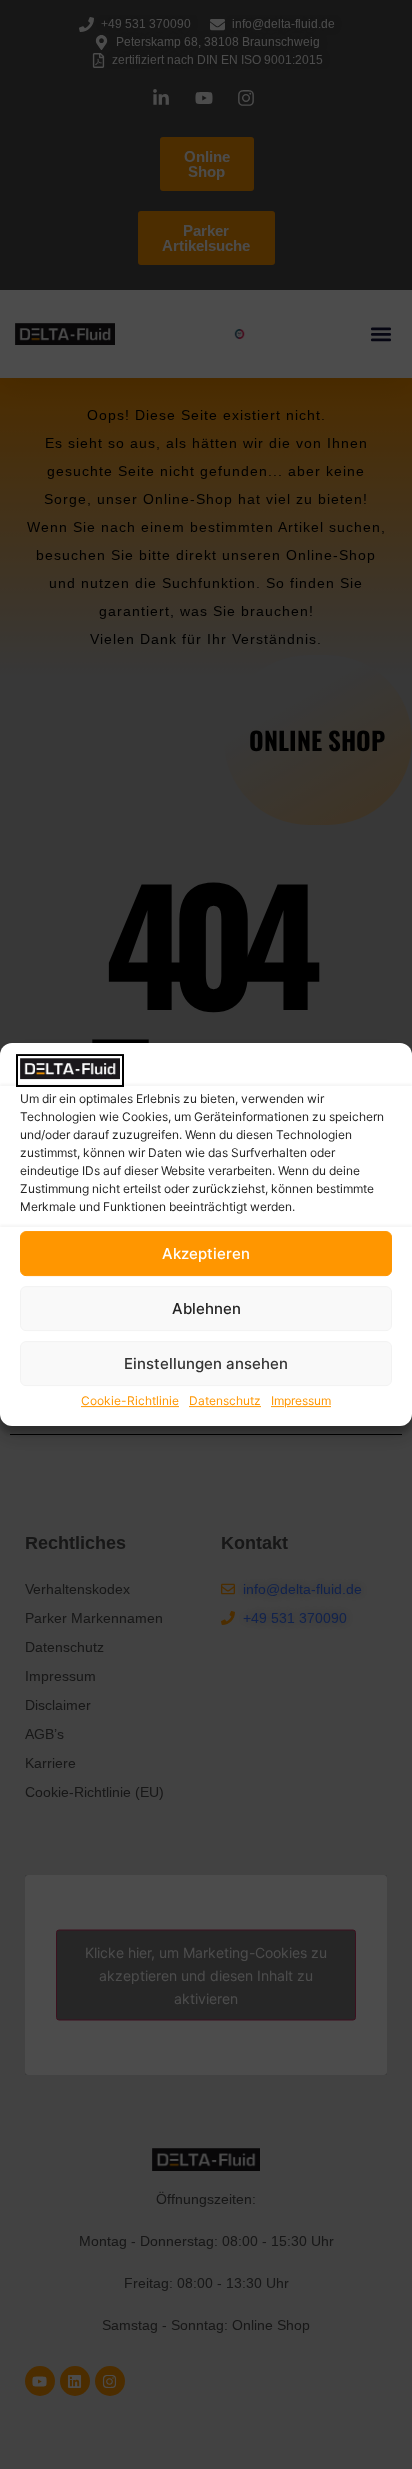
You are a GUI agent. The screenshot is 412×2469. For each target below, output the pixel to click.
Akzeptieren (206, 1253)
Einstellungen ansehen (206, 1363)
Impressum (301, 1400)
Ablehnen (206, 1308)
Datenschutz (225, 1400)
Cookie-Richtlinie (130, 1400)
